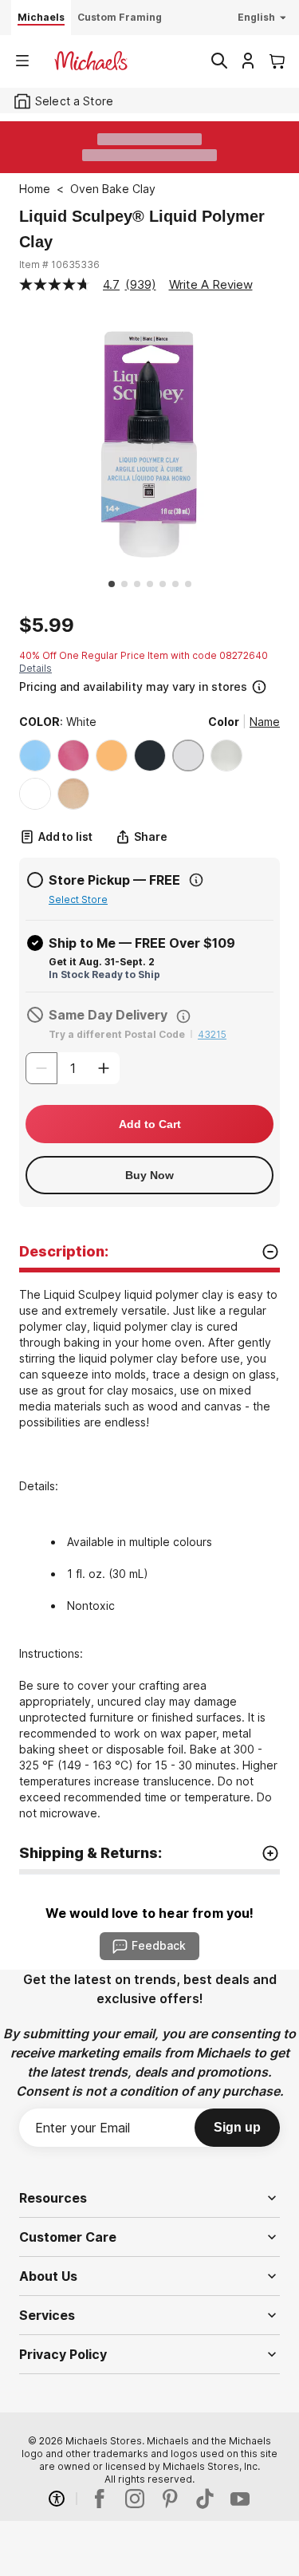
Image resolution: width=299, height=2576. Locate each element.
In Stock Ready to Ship (104, 974)
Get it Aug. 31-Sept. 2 (102, 962)
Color (224, 722)
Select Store (78, 899)
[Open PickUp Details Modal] (196, 880)
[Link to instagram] (135, 2499)
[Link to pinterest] (170, 2499)
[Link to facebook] (100, 2499)
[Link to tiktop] (205, 2499)
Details (35, 668)
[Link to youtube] (240, 2499)
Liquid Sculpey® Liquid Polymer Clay (142, 229)
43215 (212, 1034)
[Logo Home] (91, 61)
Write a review (211, 284)
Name (265, 722)
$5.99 (47, 625)
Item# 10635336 (59, 264)
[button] (148, 685)
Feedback (159, 1945)
